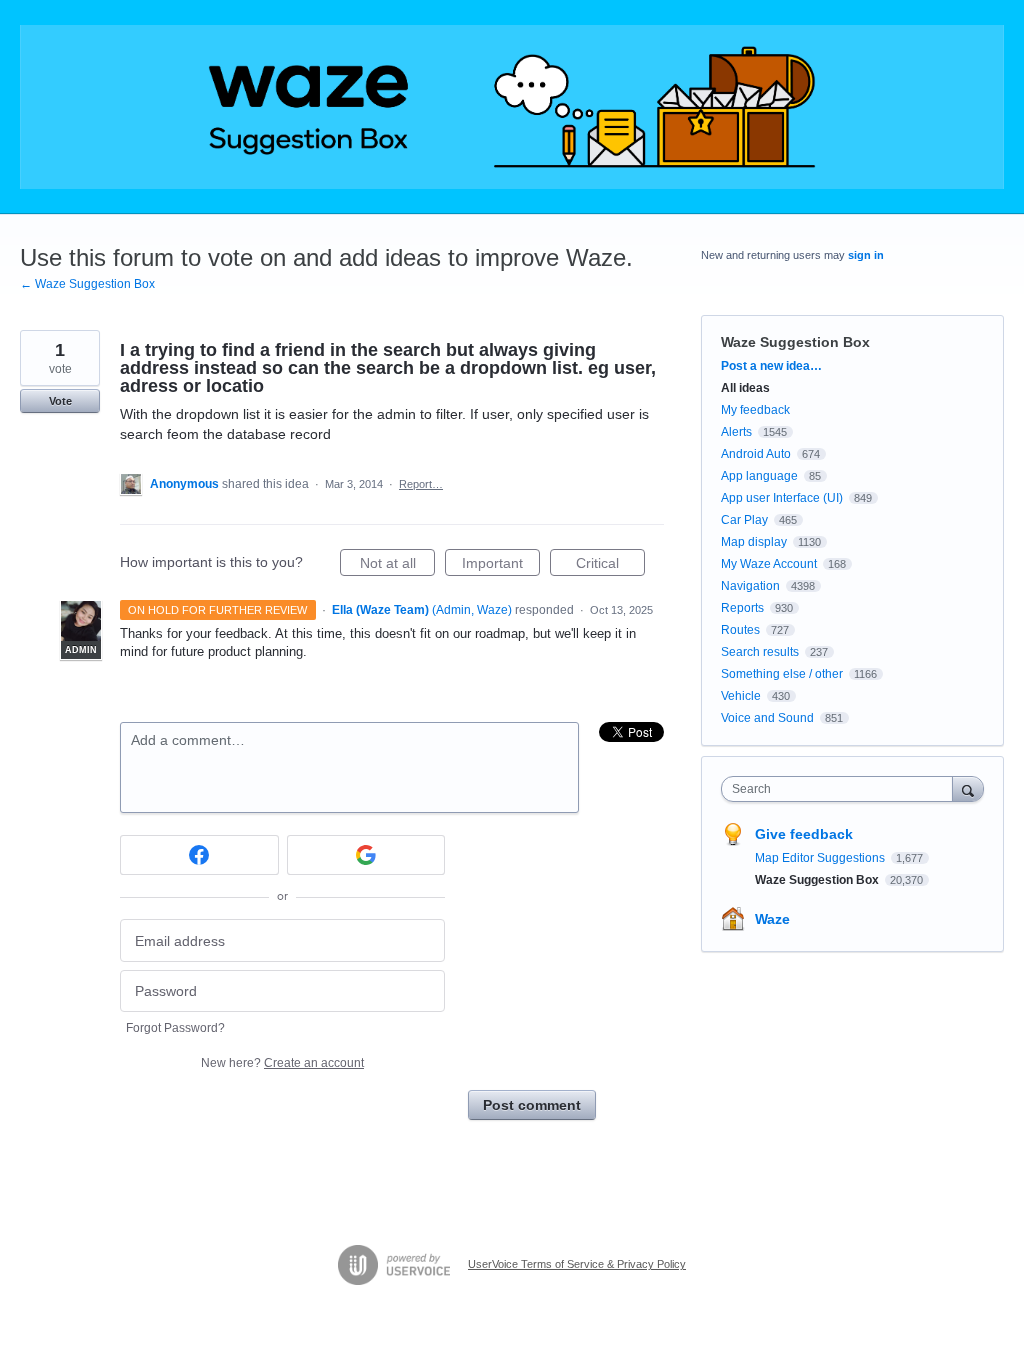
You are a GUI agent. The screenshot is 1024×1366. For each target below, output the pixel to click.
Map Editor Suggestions (821, 858)
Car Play (744, 520)
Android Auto (756, 454)
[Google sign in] (366, 855)
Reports (742, 608)
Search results (760, 652)
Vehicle (741, 696)
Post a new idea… (771, 366)
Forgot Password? (175, 1028)
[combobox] (841, 789)
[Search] (968, 788)
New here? (282, 1063)
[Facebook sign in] (199, 855)
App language (759, 476)
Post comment (532, 1105)
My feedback (755, 410)
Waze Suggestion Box (795, 342)
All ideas (745, 388)
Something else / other (782, 674)
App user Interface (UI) (782, 498)
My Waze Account (769, 564)
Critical (610, 565)
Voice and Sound (767, 718)
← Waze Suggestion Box (87, 284)
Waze (772, 919)
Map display (754, 542)
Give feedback (804, 834)
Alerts (736, 432)
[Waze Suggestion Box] (512, 107)
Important (501, 565)
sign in (866, 255)
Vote (60, 401)
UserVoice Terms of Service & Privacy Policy (577, 1264)
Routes (740, 630)
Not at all (397, 565)
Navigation (750, 586)
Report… (421, 484)
